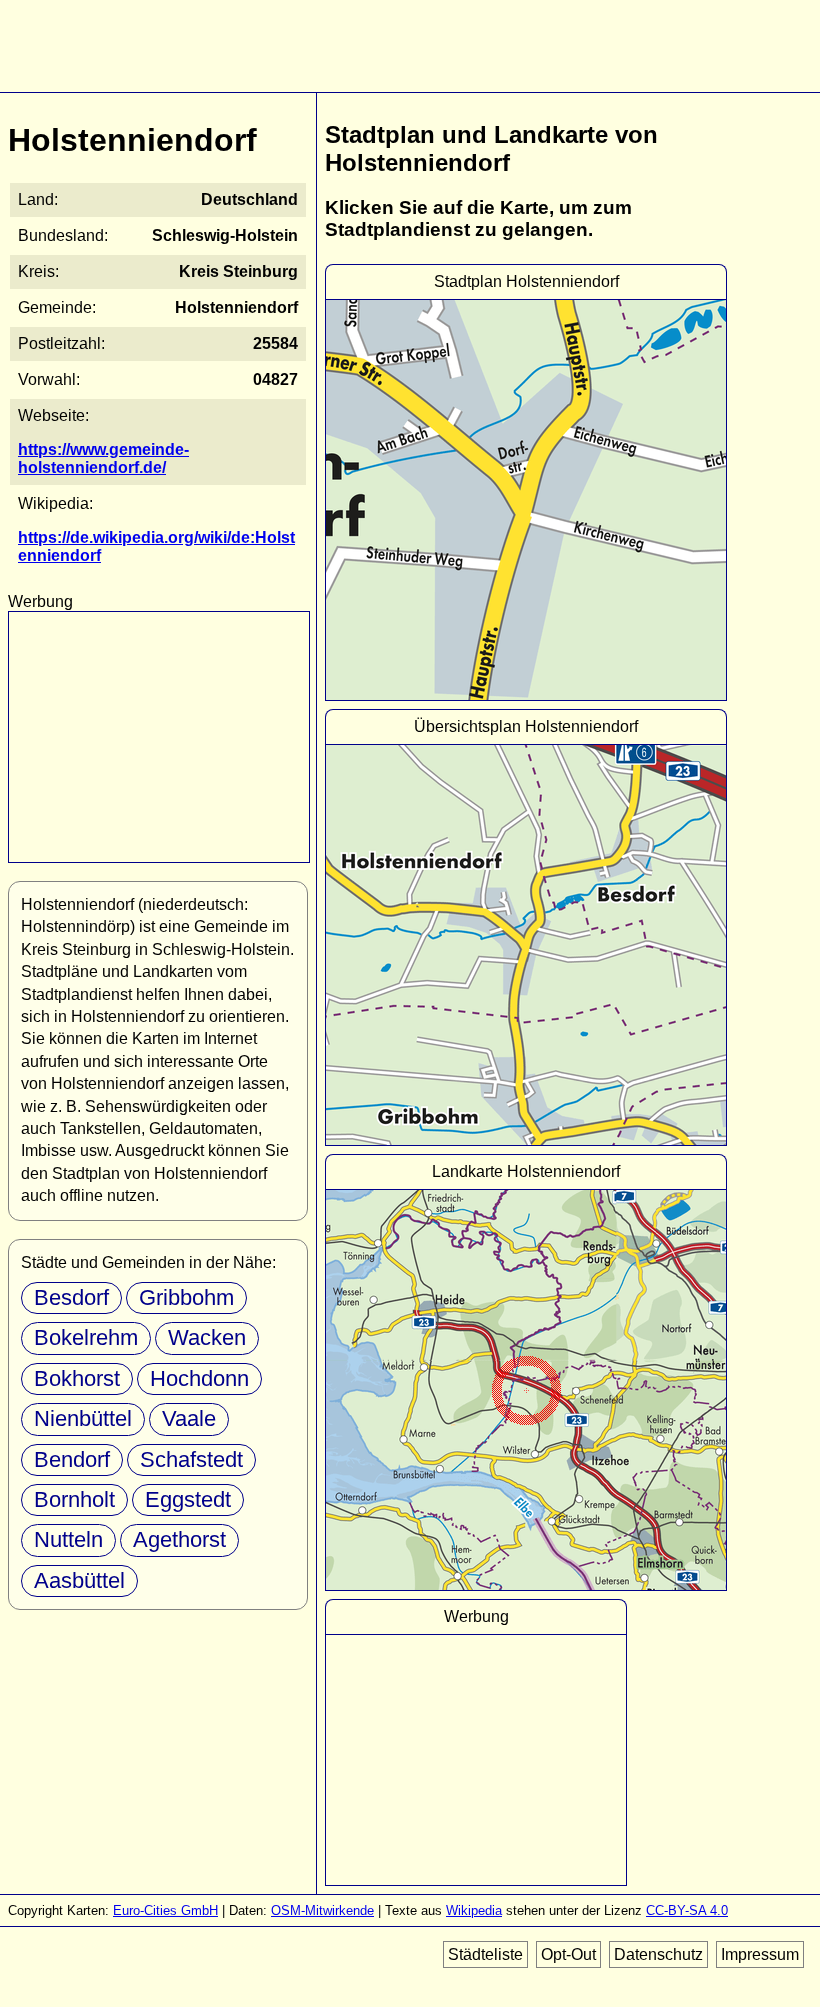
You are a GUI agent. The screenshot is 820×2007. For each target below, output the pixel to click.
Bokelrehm (86, 1337)
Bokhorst (77, 1378)
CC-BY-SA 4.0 (687, 1910)
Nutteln (68, 1539)
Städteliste (485, 1954)
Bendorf (72, 1459)
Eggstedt (188, 1499)
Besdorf (71, 1297)
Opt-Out (568, 1954)
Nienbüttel (83, 1418)
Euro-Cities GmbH (165, 1910)
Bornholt (74, 1499)
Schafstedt (191, 1459)
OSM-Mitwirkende (322, 1910)
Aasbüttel (79, 1580)
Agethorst (179, 1539)
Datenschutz (658, 1954)
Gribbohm (186, 1297)
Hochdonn (199, 1378)
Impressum (760, 1954)
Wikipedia (474, 1910)
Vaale (189, 1418)
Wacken (207, 1337)
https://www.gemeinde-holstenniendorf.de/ (103, 458)
